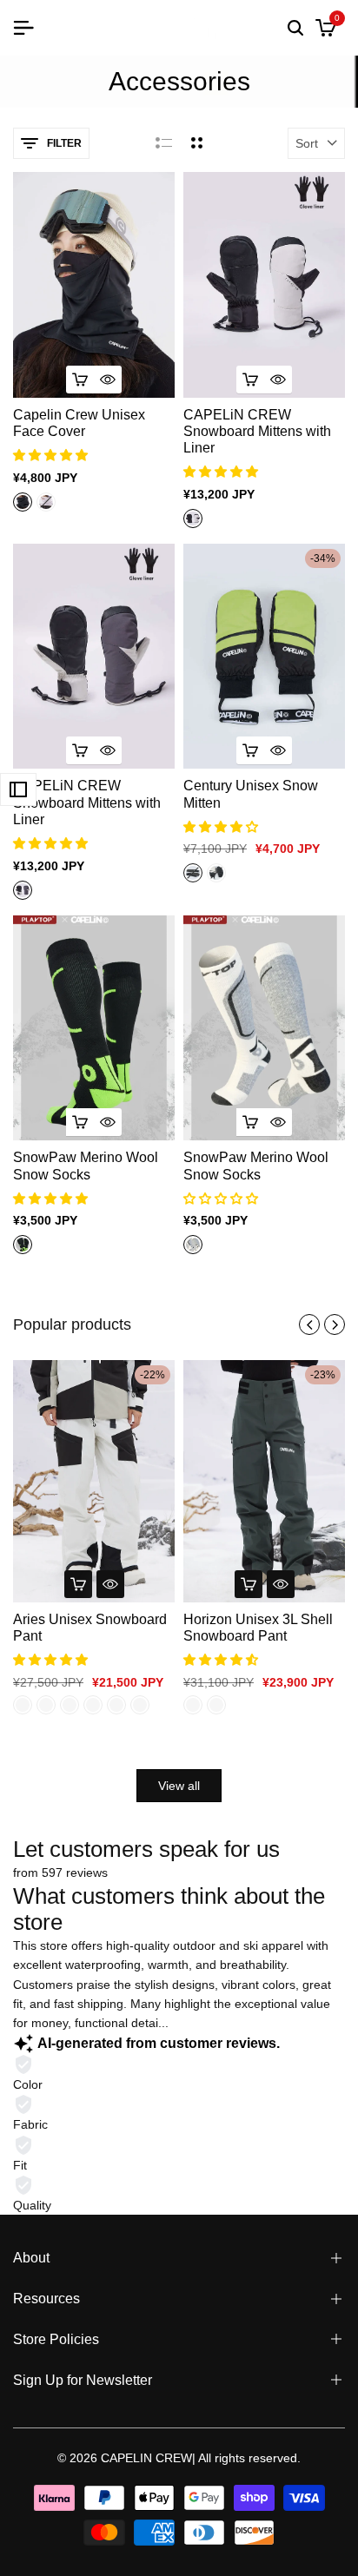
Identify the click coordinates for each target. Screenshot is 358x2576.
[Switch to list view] (164, 143)
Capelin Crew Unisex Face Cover (79, 423)
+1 (69, 501)
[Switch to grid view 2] (197, 143)
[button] (52, 455)
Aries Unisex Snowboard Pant (90, 1628)
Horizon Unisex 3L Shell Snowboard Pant (258, 1628)
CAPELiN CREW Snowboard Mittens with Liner (257, 431)
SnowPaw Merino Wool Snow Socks (86, 1166)
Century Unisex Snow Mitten (251, 794)
